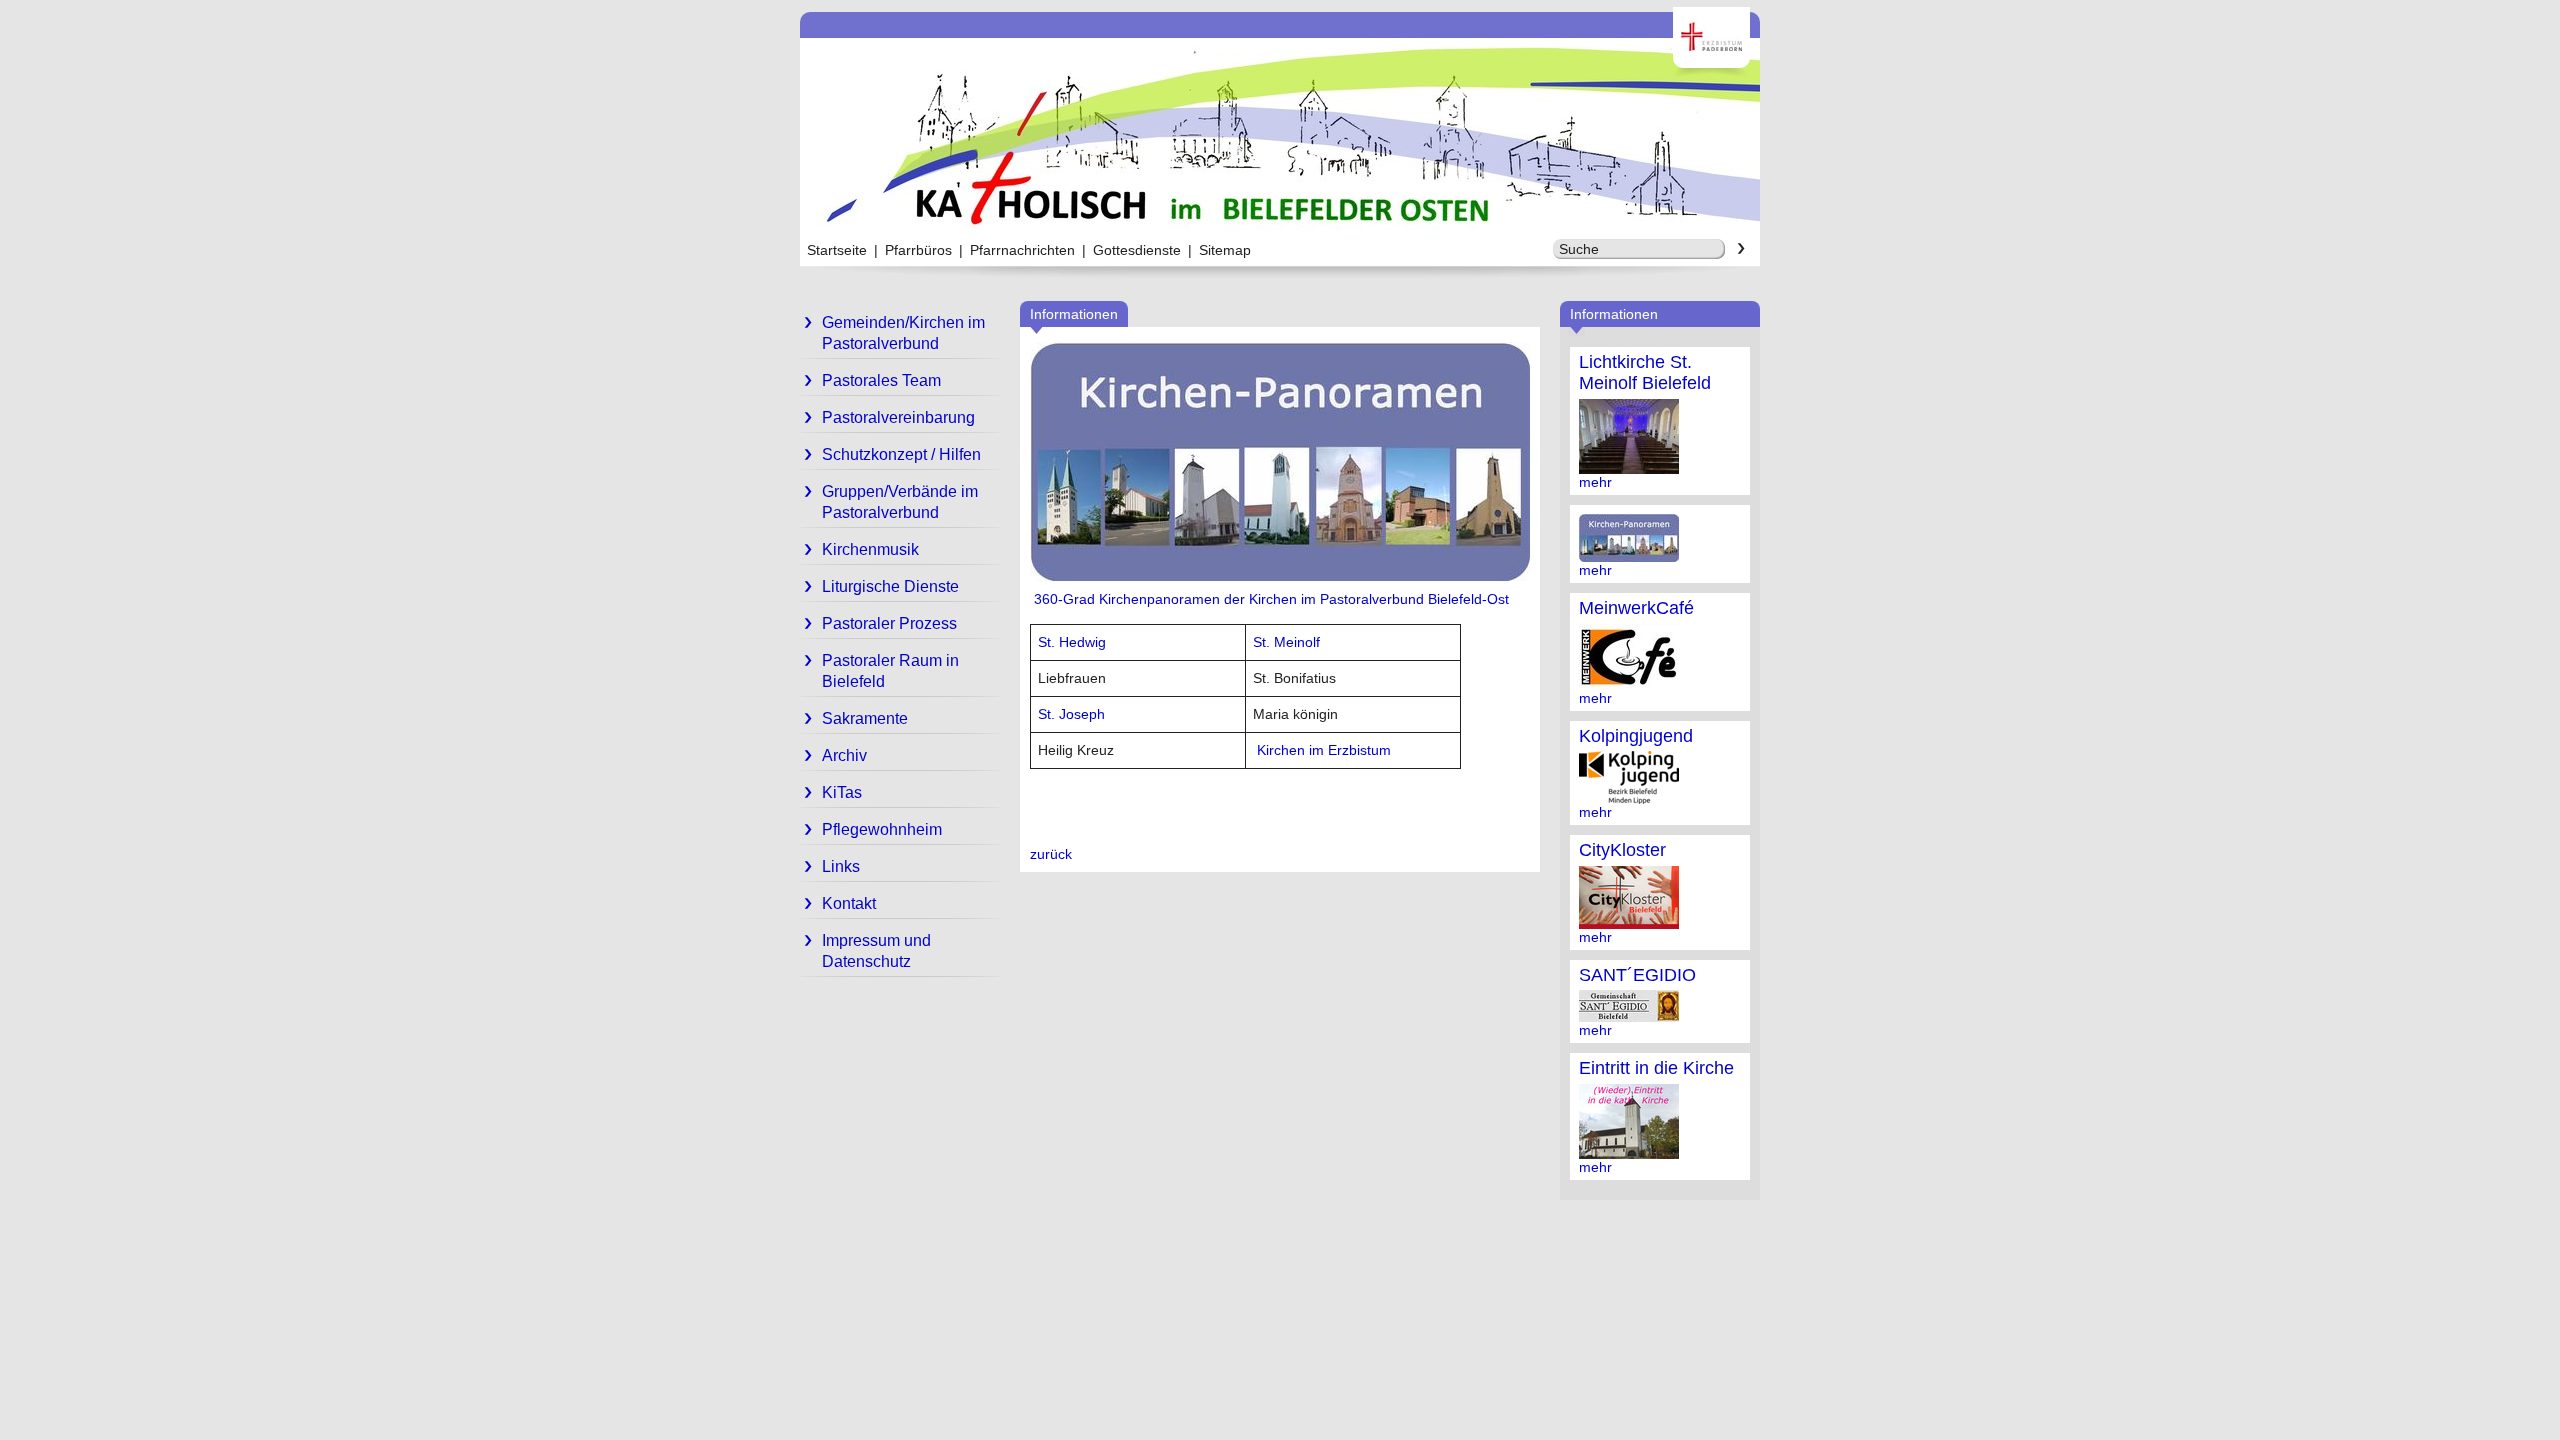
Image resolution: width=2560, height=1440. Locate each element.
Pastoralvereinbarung (898, 417)
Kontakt (849, 903)
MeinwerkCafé (1636, 608)
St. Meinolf (1286, 642)
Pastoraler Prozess (889, 623)
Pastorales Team (881, 380)
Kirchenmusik (870, 549)
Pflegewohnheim (882, 829)
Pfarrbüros (918, 250)
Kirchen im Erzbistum (1324, 750)
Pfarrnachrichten (1022, 250)
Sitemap (1225, 250)
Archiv (844, 755)
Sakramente (865, 718)
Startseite (837, 250)
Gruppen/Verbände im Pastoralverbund (900, 502)
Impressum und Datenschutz (876, 951)
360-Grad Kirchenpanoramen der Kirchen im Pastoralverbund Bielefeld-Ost (1269, 599)
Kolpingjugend (1636, 736)
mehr (1595, 482)
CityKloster (1622, 850)
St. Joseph (1071, 714)
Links (841, 866)
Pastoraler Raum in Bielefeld (890, 671)
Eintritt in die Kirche (1656, 1068)
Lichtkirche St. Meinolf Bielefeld (1645, 372)
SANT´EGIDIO (1637, 975)
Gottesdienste (1137, 250)
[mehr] (1629, 466)
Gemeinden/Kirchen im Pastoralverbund (903, 333)
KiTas (842, 792)
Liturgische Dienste (890, 586)
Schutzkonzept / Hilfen (901, 454)
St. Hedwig (1072, 642)
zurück (1051, 854)
